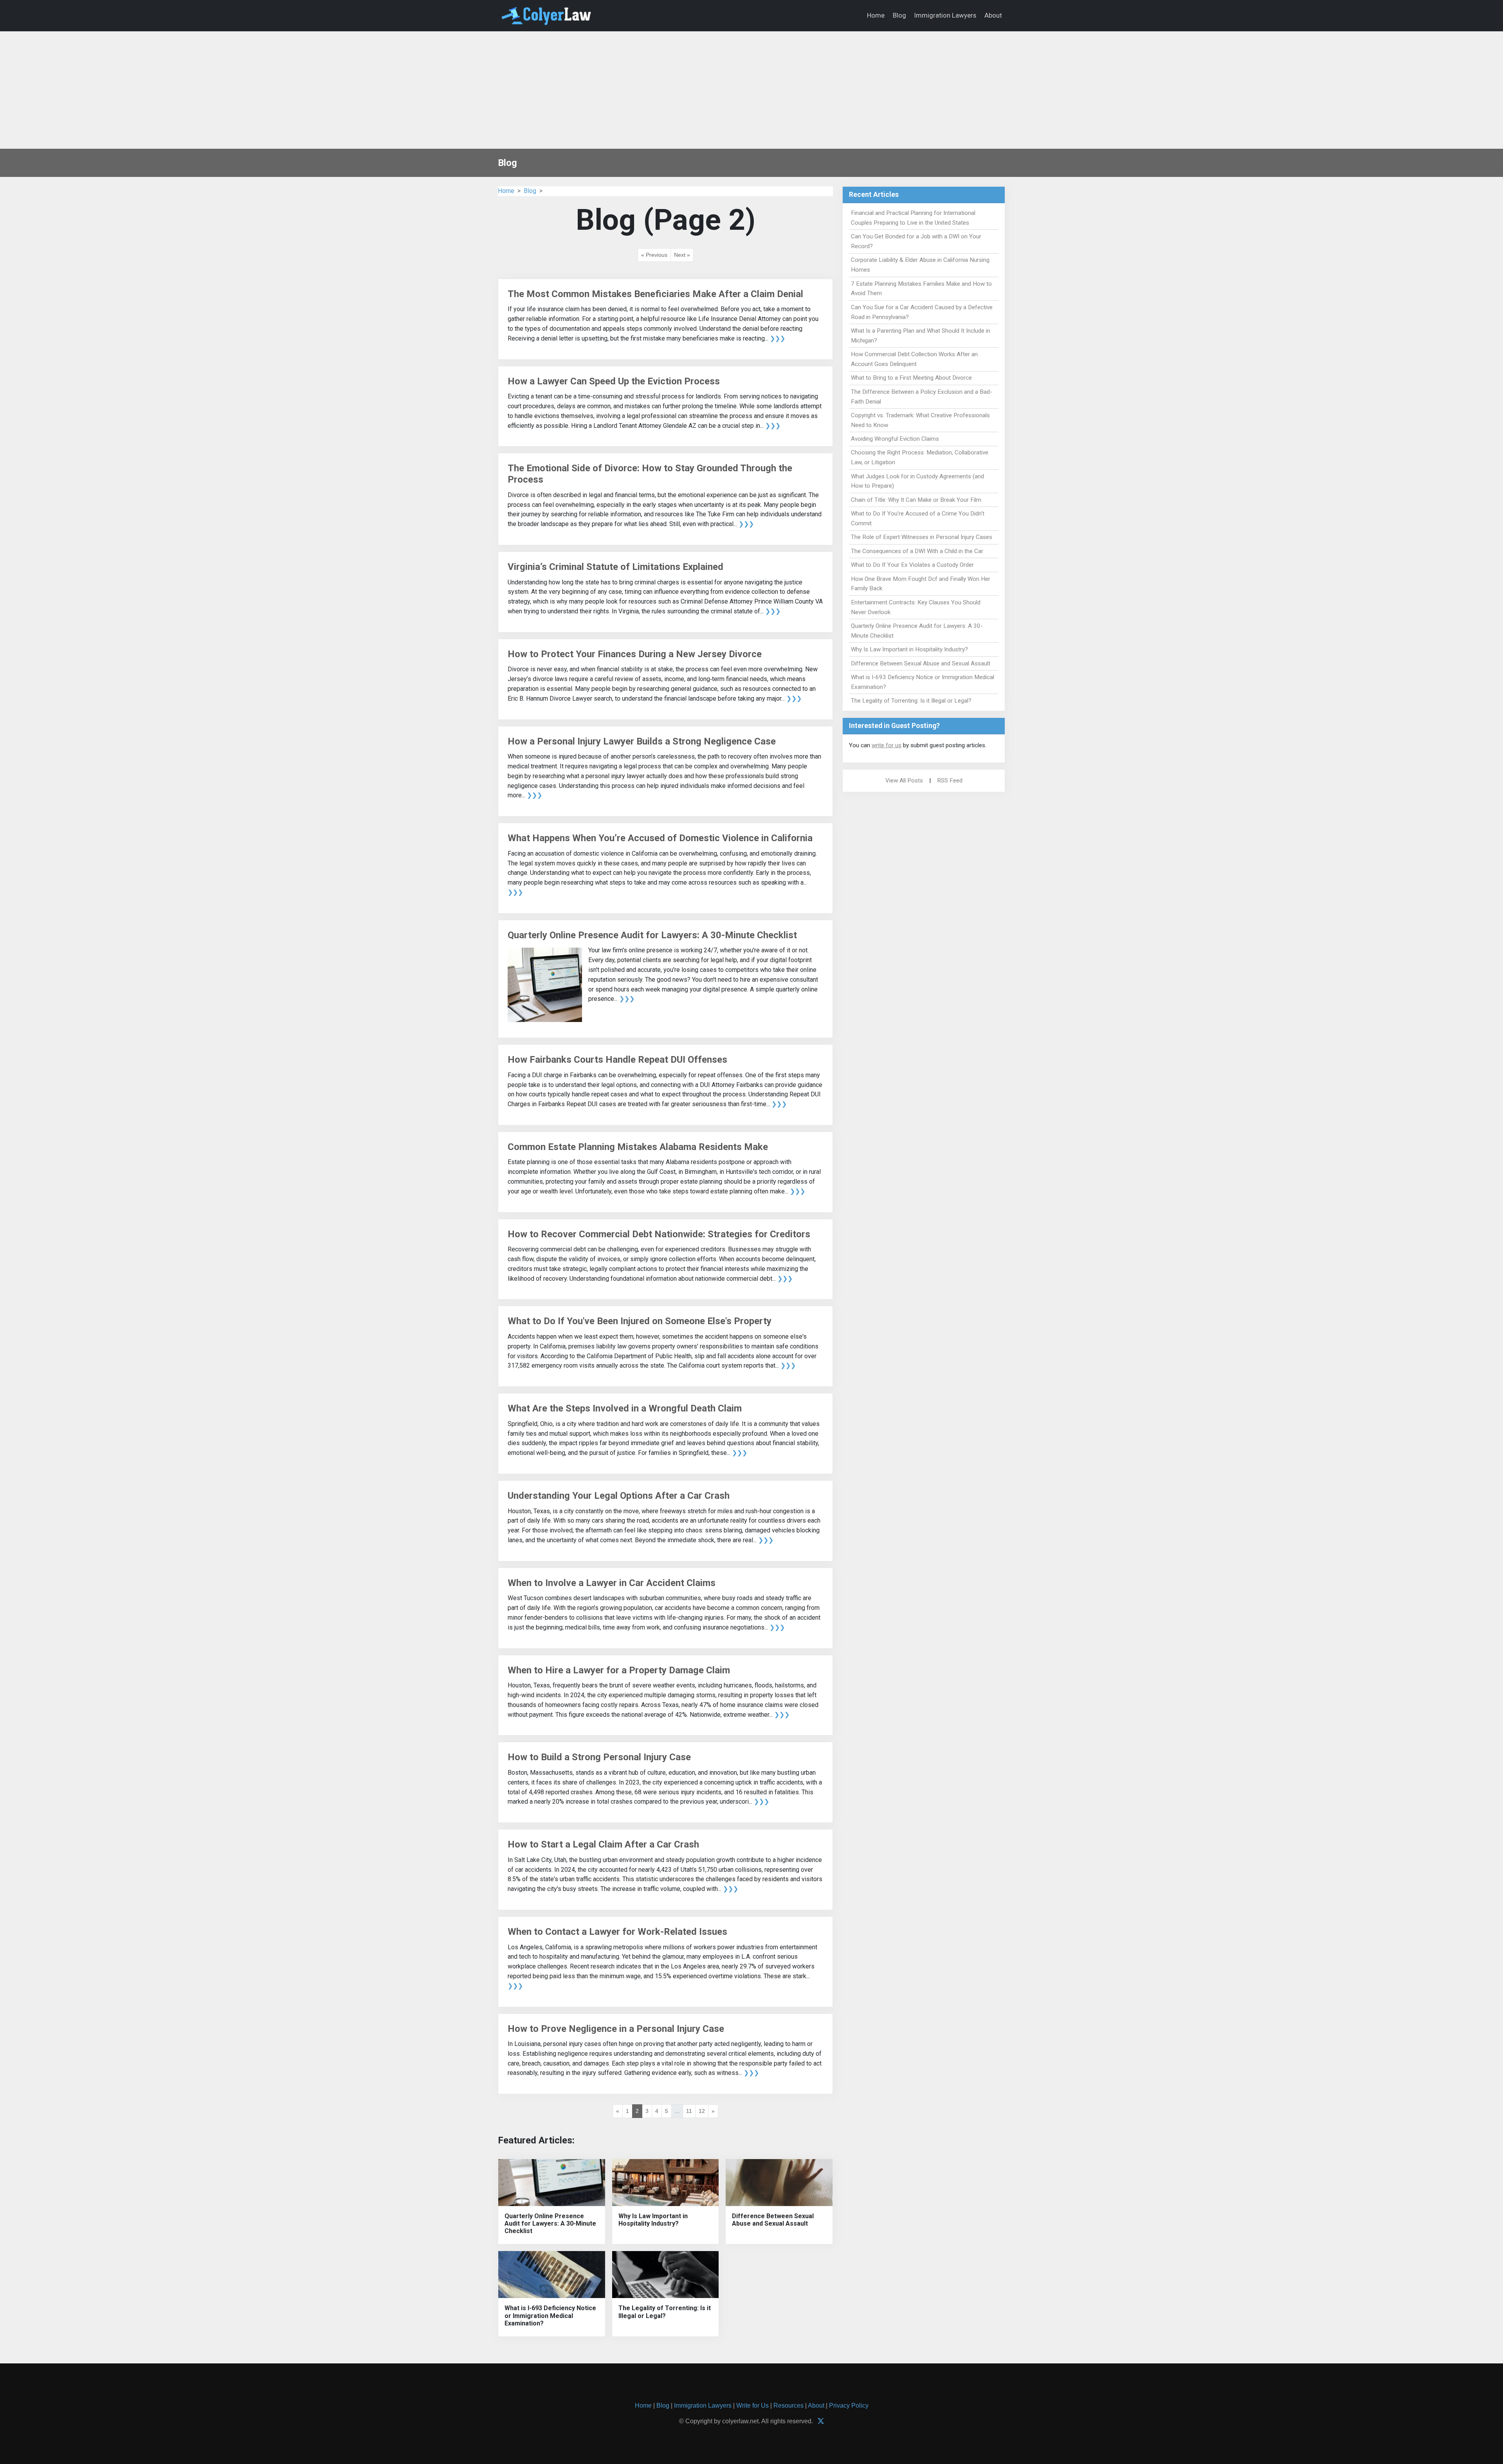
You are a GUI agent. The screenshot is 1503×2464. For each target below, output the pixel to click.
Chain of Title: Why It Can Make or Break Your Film (916, 500)
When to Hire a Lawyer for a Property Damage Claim (619, 1670)
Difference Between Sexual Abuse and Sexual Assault (773, 2220)
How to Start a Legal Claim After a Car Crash (603, 1844)
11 (689, 2111)
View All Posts (904, 780)
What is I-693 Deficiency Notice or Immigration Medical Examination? (550, 2315)
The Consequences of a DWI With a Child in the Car (917, 551)
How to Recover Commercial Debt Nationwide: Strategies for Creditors (659, 1234)
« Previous (654, 255)
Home (876, 15)
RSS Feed (950, 780)
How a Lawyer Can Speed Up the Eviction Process (614, 381)
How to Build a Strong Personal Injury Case (599, 1757)
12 (702, 2111)
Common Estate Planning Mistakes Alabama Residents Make (638, 1147)
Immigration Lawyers (945, 15)
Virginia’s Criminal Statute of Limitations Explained (615, 567)
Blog (899, 15)
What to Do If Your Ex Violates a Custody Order (912, 565)
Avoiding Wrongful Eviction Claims (895, 439)
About (993, 15)
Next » (682, 255)
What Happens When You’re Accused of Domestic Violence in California (660, 838)
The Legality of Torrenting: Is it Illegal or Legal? (665, 2312)
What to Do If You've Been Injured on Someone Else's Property (640, 1321)
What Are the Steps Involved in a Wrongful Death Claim (625, 1408)
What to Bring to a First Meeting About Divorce (911, 378)
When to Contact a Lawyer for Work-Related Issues (617, 1932)
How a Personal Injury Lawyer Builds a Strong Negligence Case (642, 741)
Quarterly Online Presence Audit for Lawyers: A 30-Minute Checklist (652, 935)
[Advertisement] (751, 90)
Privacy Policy (849, 2405)
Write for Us (752, 2405)
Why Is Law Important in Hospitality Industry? (653, 2220)
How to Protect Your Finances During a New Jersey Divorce (635, 654)
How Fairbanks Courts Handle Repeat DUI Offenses (617, 1060)
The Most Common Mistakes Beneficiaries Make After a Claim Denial (655, 294)
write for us (887, 745)
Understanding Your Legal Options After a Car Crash (619, 1496)
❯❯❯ (778, 338)
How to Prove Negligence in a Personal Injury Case (616, 2029)
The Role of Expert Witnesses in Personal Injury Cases (922, 537)
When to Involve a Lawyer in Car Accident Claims (612, 1583)
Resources (788, 2405)
